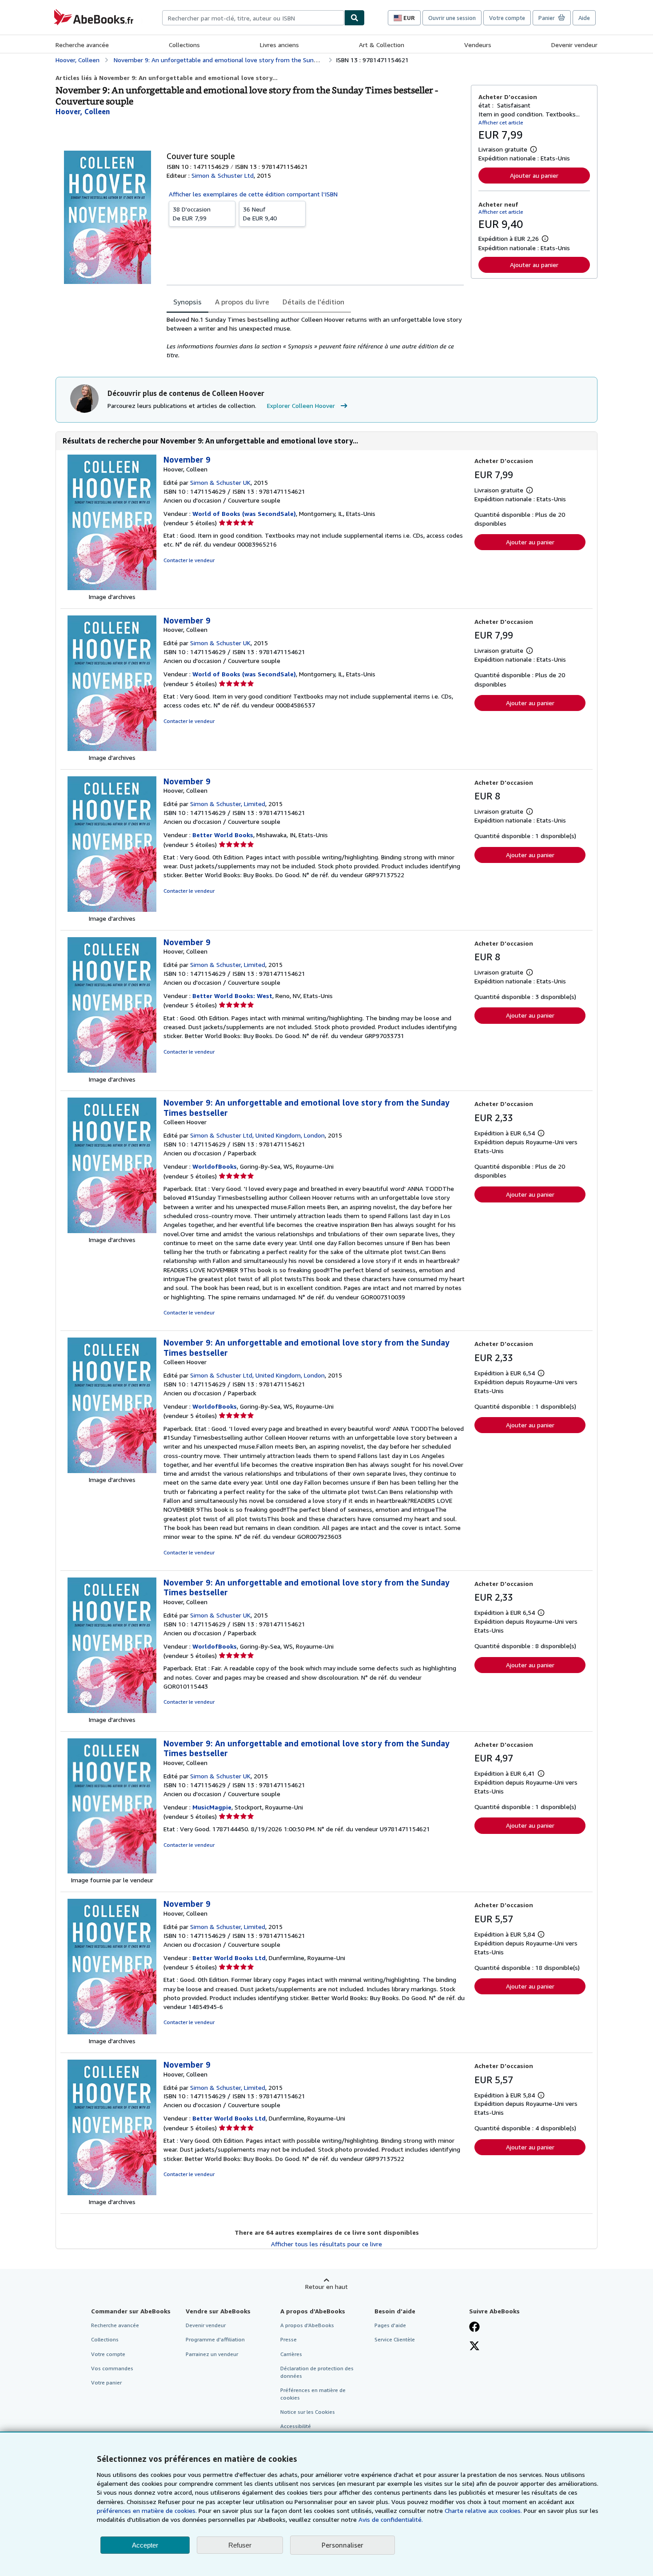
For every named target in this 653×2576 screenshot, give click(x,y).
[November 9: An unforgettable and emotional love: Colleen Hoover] (112, 1231)
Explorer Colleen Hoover (301, 405)
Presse (289, 2339)
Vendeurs (478, 45)
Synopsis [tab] (187, 302)
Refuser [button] (240, 2545)
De (192, 214)
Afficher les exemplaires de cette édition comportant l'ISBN (253, 194)
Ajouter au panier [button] (534, 175)
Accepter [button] (145, 2545)
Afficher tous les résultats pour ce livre (326, 2244)
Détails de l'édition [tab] (313, 302)
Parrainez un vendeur (212, 2354)
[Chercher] (354, 18)
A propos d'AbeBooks (307, 2325)
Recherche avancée (82, 45)
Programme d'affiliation (215, 2339)
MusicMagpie (212, 1807)
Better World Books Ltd (229, 1958)
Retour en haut (326, 2286)
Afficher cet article (501, 122)
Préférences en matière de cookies (313, 2394)
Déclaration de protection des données (317, 2372)
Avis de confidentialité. (391, 2519)
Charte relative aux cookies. (484, 2510)
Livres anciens (279, 45)
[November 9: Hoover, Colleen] (112, 588)
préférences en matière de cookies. (147, 2510)
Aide (584, 18)
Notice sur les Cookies (308, 2412)
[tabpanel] (315, 337)
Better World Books (223, 835)
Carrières (291, 2354)
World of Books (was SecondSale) (244, 513)
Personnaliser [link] (342, 2545)
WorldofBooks (215, 1166)
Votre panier (106, 2382)
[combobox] (253, 18)
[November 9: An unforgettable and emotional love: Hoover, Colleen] (112, 1711)
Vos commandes (112, 2368)
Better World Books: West (232, 996)
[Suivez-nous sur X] (474, 2347)
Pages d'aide (390, 2325)
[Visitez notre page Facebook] (474, 2328)
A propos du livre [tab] (242, 302)
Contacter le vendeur (189, 560)
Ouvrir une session (452, 18)
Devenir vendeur (574, 45)
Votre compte (507, 18)
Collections (184, 45)
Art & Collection (382, 45)
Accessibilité (296, 2426)
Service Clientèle (395, 2339)
